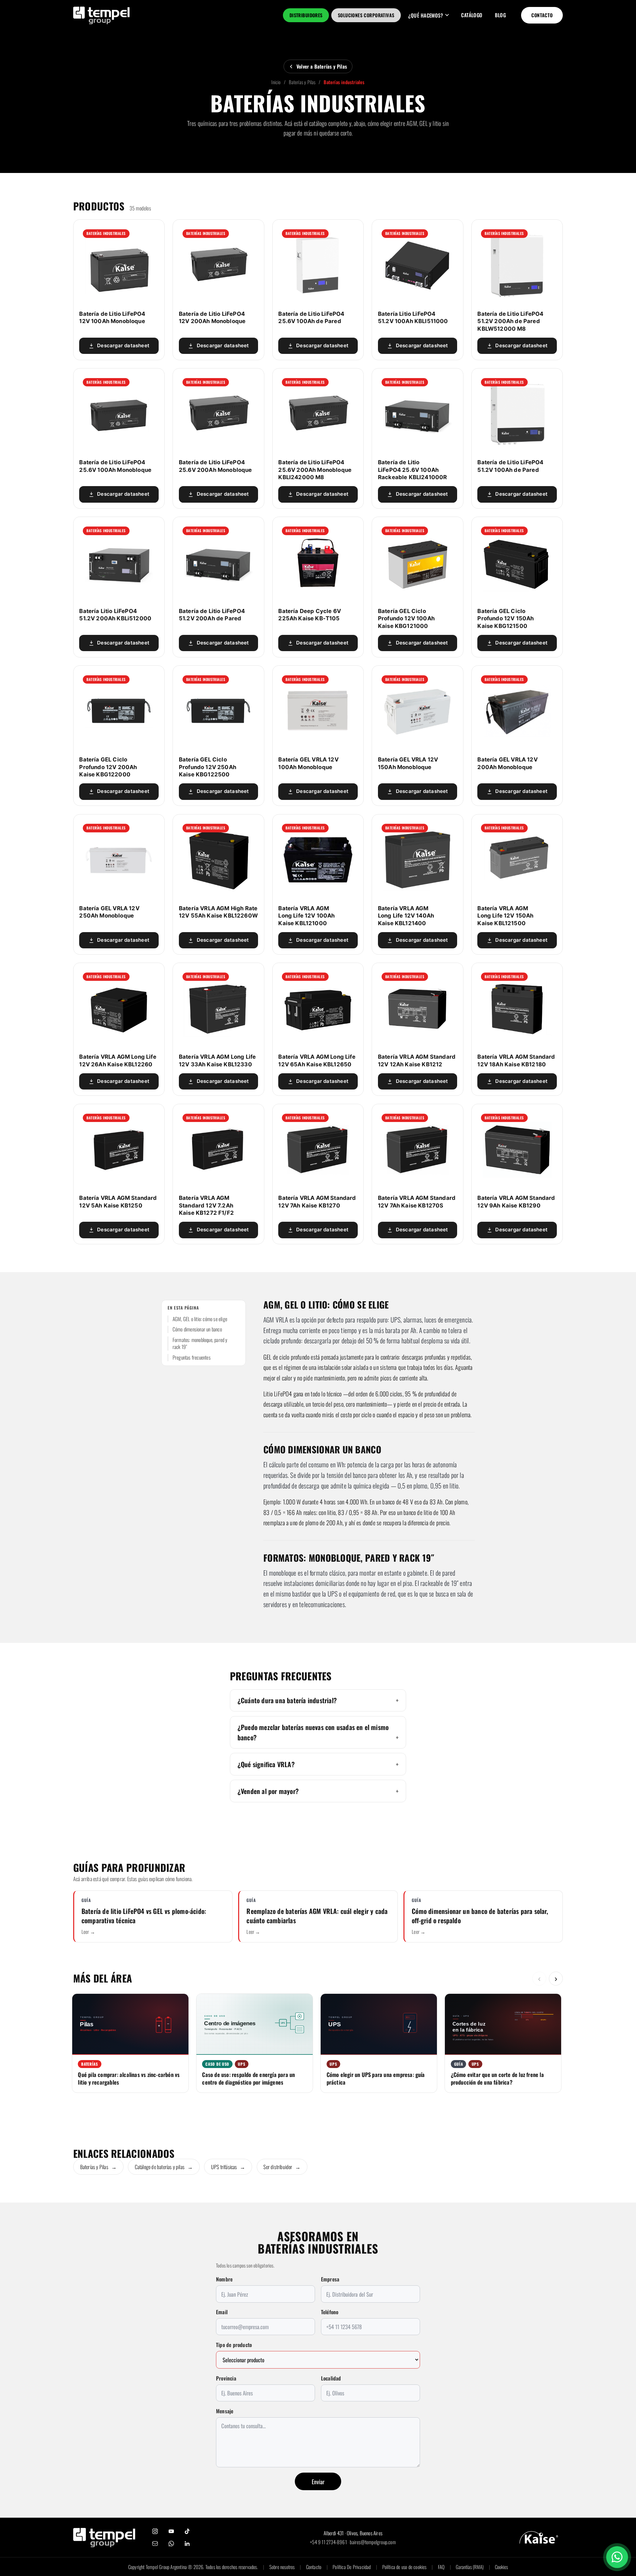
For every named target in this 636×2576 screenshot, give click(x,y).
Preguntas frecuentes (192, 1357)
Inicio (276, 82)
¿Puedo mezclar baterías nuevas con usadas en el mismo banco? (313, 1732)
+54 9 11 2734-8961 (328, 2542)
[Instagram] (155, 2531)
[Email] (155, 2544)
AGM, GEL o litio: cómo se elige (200, 1319)
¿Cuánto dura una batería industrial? (287, 1700)
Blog (500, 15)
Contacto (542, 15)
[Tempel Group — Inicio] (104, 2538)
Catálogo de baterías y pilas (164, 2167)
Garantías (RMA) (470, 2567)
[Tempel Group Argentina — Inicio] (102, 15)
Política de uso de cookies (404, 2567)
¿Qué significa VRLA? (266, 1764)
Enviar (318, 2482)
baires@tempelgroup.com (373, 2542)
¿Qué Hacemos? (425, 15)
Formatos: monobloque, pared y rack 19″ (200, 1344)
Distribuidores (306, 15)
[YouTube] (171, 2531)
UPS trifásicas (228, 2167)
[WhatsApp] (171, 2544)
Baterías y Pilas (302, 82)
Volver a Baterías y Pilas (322, 66)
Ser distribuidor (282, 2167)
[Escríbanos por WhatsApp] (617, 2557)
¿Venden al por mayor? (268, 1791)
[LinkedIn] (187, 2544)
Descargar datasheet (123, 346)
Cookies (501, 2567)
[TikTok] (187, 2531)
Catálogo (472, 15)
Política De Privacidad (352, 2567)
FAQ (441, 2567)
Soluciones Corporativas (366, 15)
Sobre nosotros (282, 2567)
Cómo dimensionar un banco (197, 1329)
